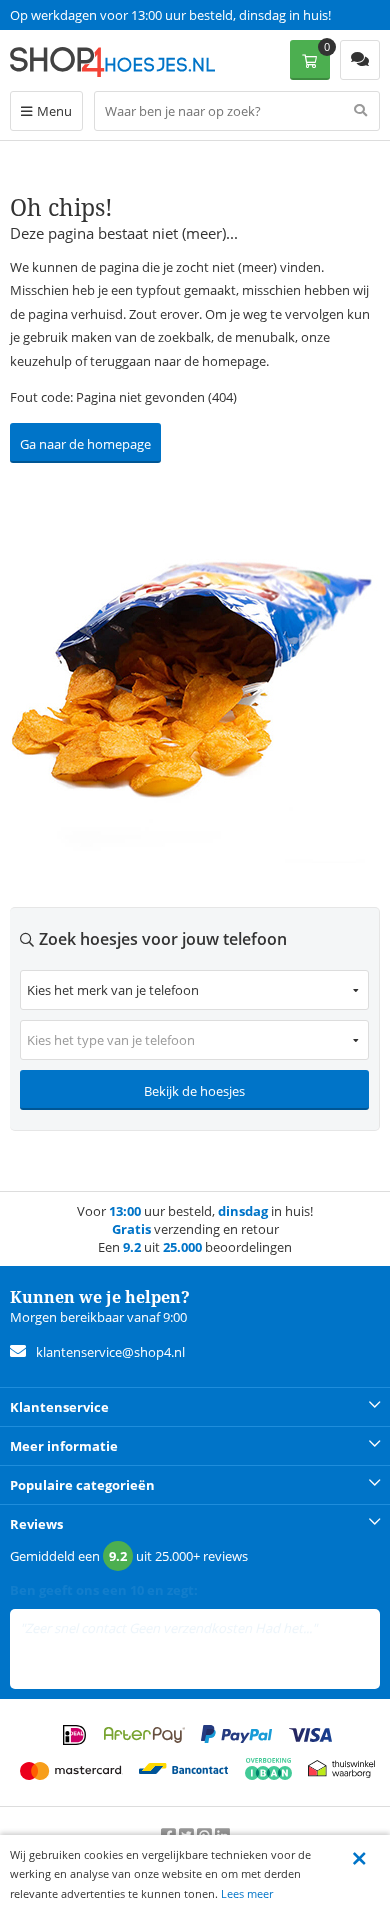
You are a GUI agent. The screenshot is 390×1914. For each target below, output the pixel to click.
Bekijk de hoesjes (194, 1091)
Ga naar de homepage (85, 444)
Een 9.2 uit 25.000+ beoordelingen (109, 15)
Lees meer (247, 1893)
